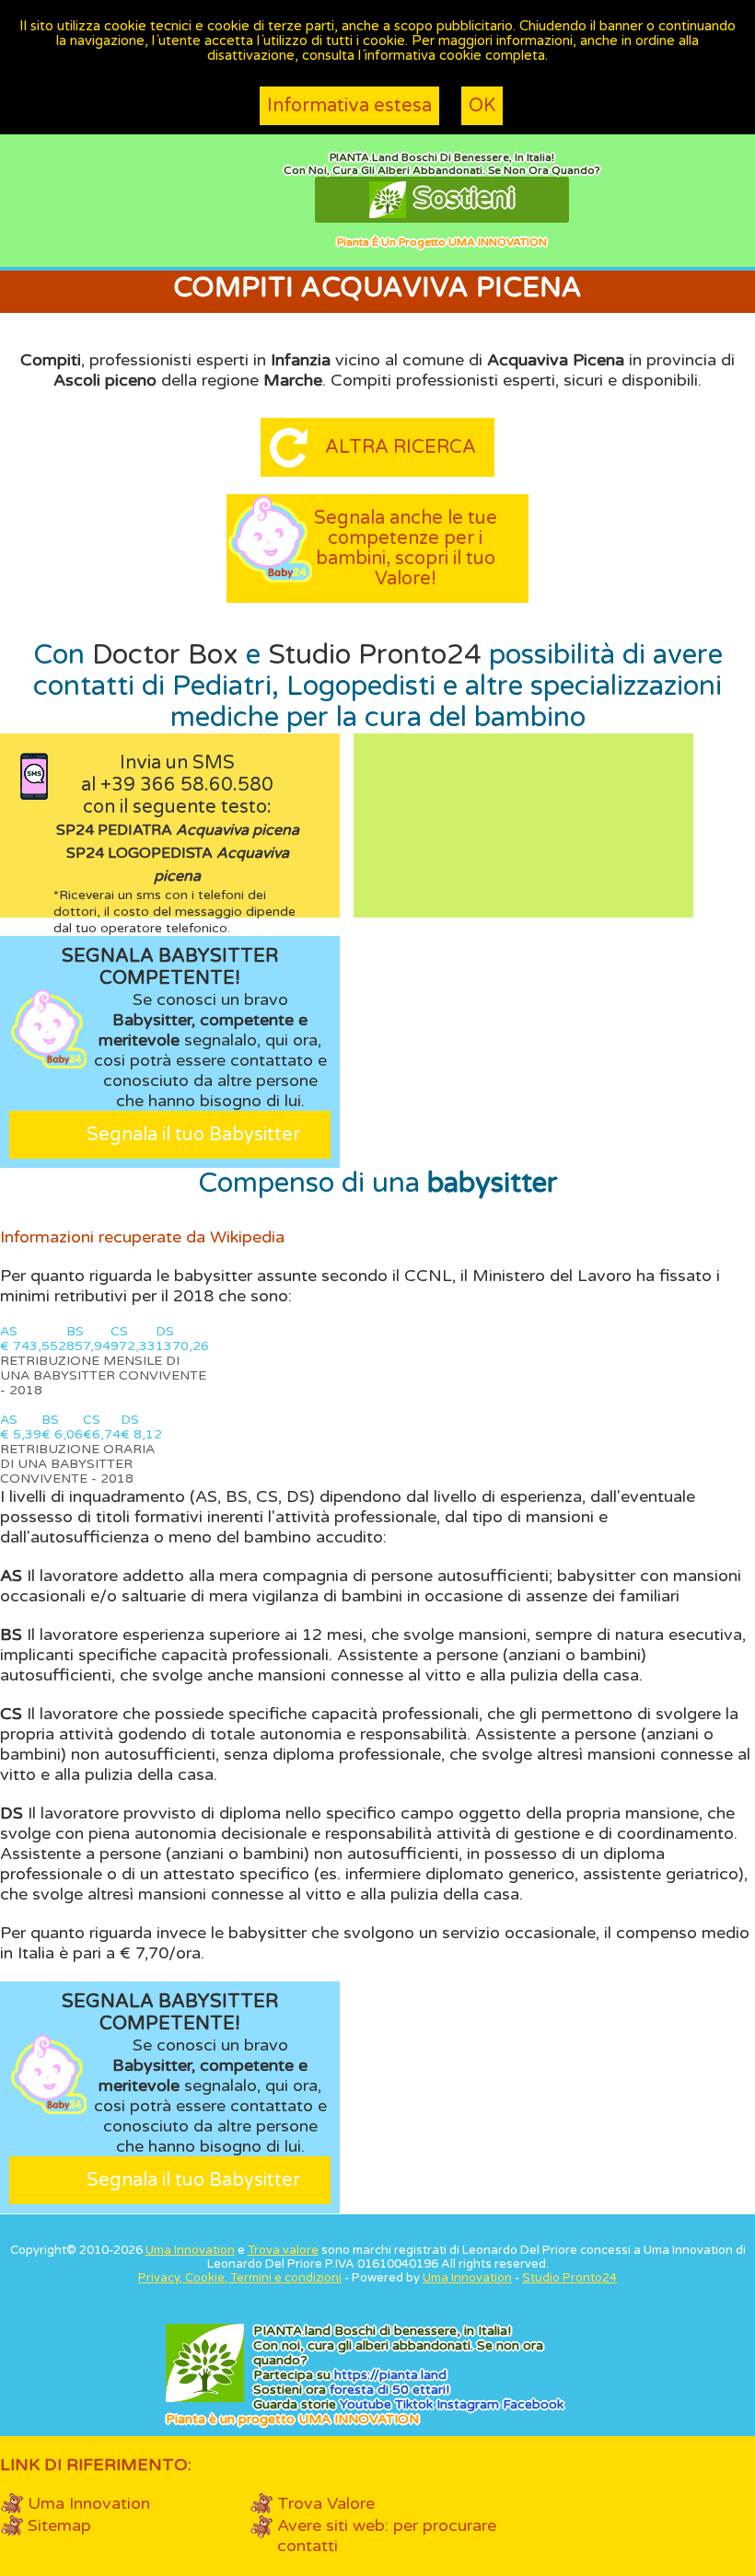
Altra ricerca (401, 447)
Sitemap (59, 2525)
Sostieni (460, 198)
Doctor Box (165, 655)
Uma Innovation (190, 2250)
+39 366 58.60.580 (187, 785)
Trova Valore (326, 2503)
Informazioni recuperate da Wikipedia (142, 1237)
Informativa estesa (349, 106)
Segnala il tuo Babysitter (193, 1135)
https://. (390, 2375)
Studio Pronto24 (375, 655)
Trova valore (283, 2250)
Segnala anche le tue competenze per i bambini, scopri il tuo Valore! (406, 549)
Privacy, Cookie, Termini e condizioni (240, 2278)
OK (482, 106)
